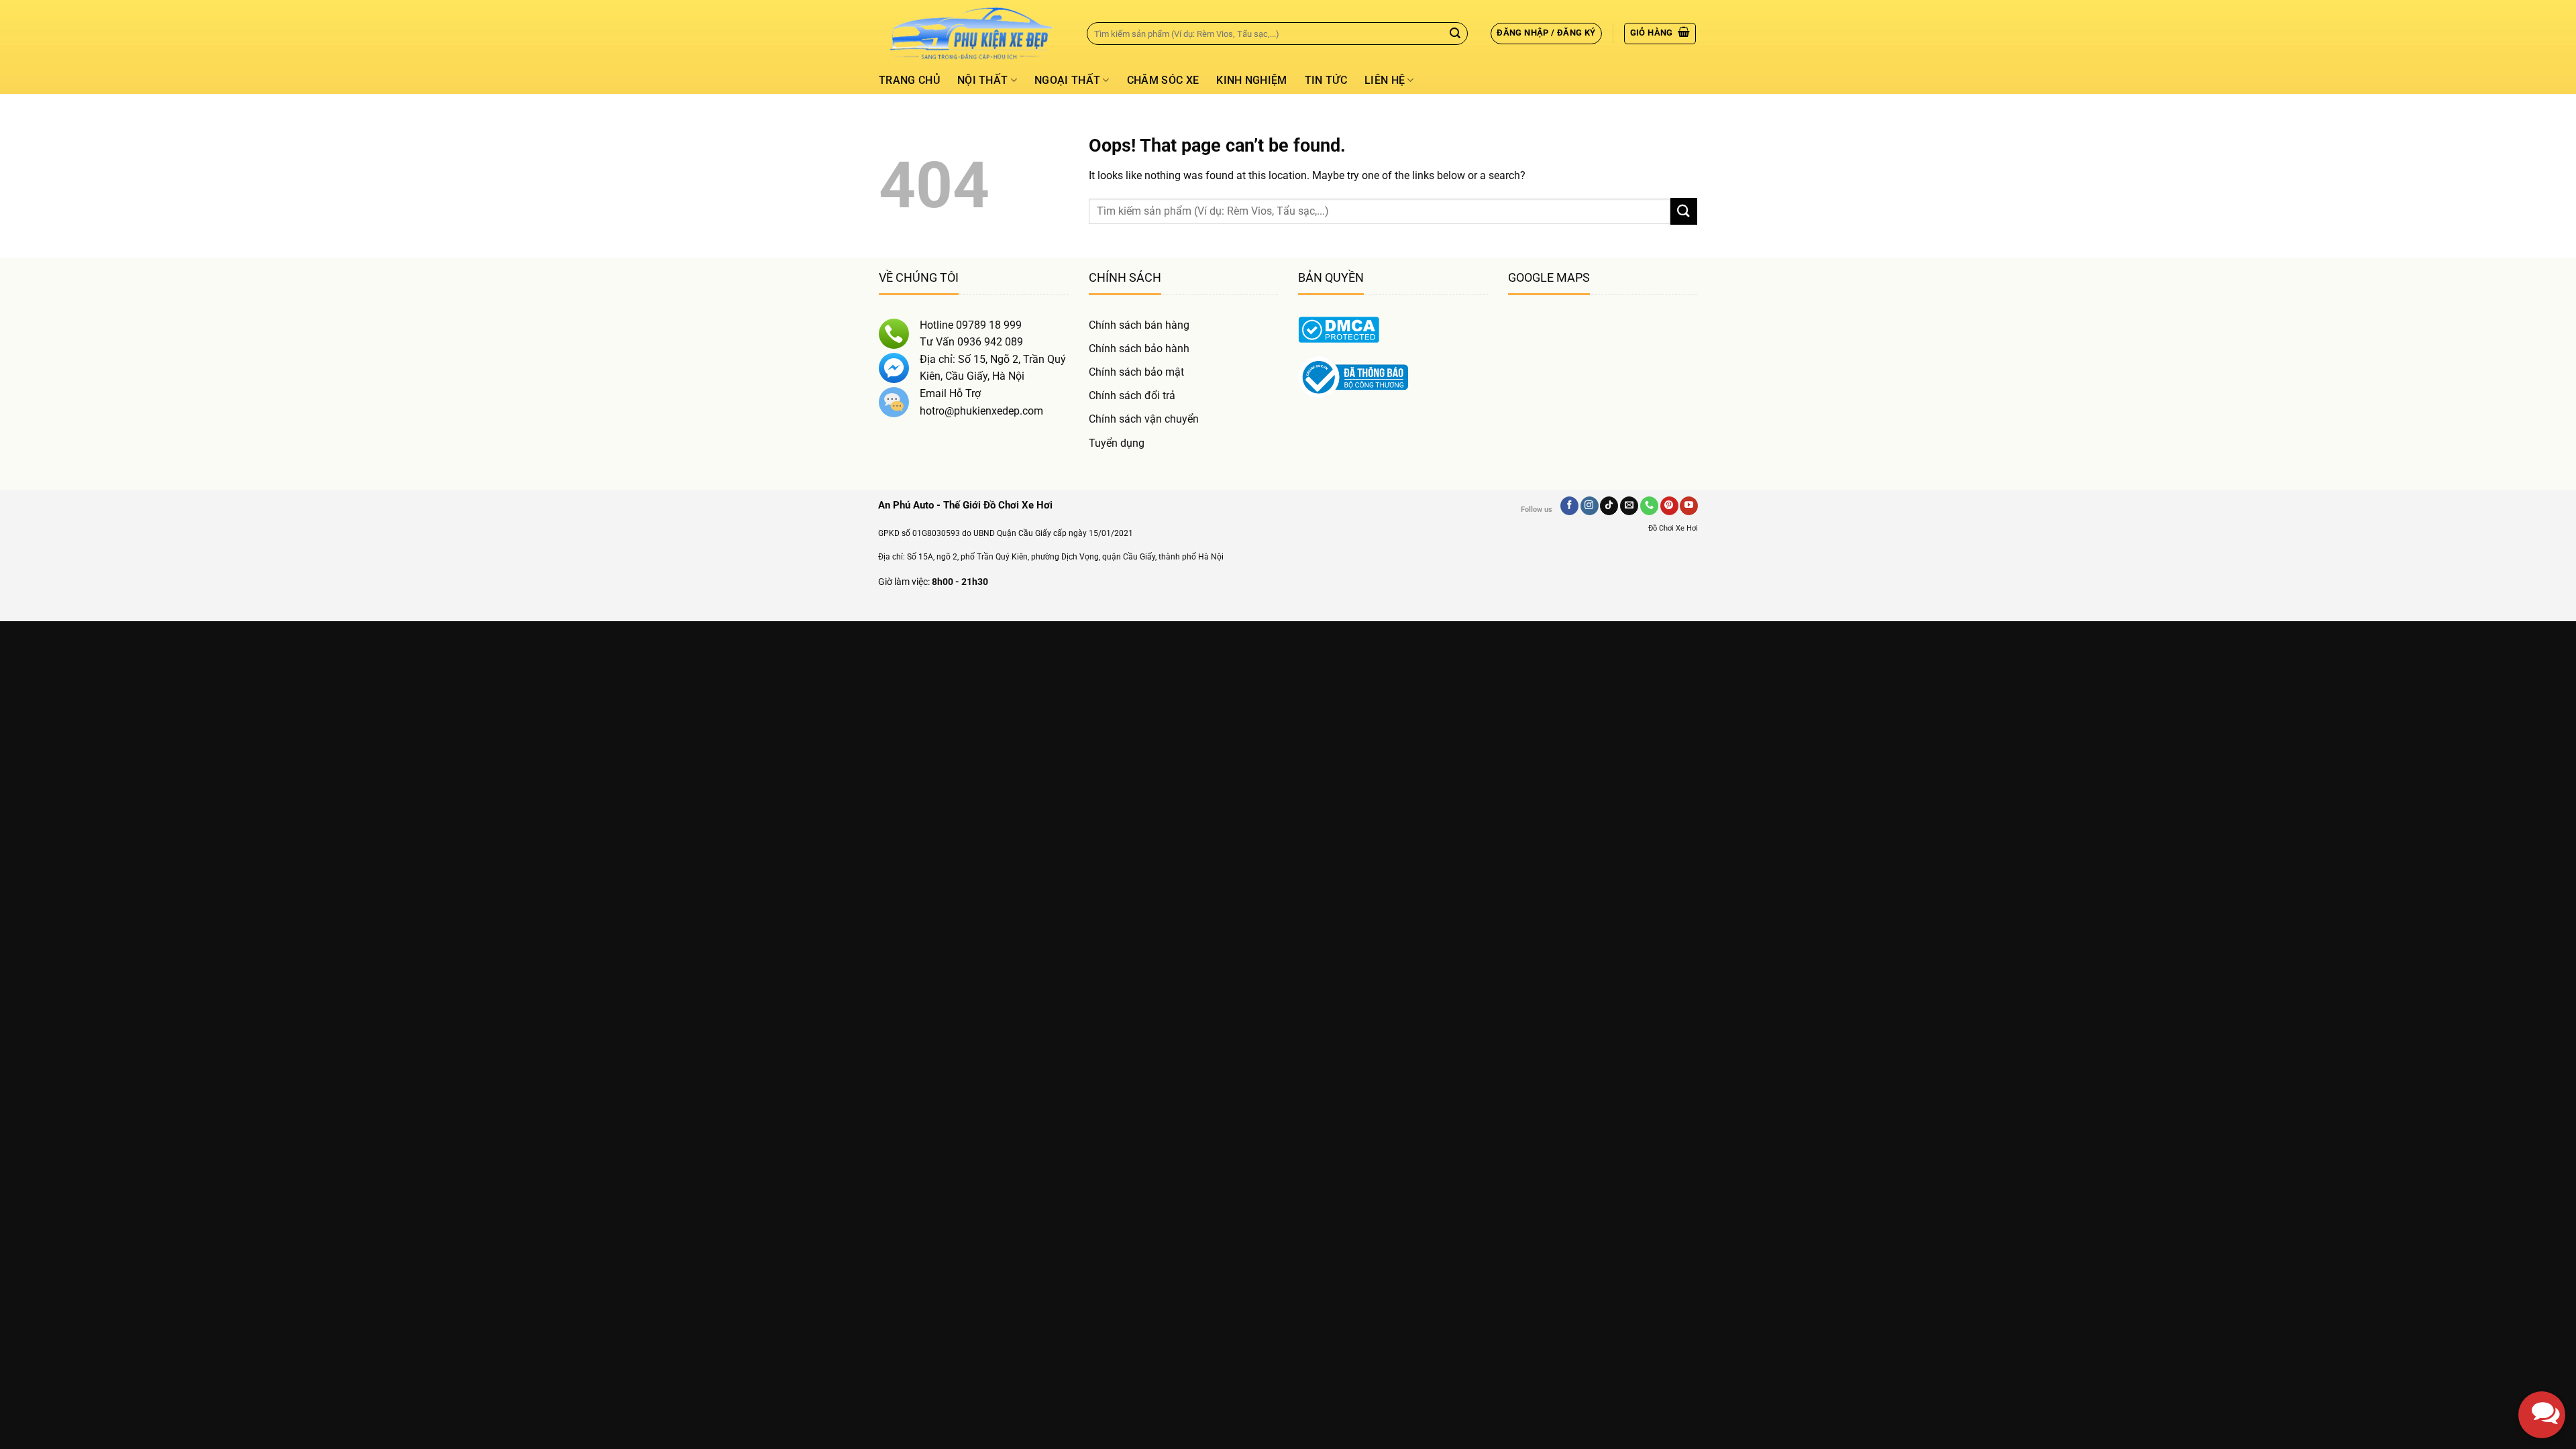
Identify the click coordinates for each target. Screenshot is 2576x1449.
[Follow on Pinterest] (1669, 506)
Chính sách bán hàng (1139, 325)
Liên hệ (1385, 80)
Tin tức (1326, 80)
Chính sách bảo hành (1139, 348)
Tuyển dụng (1117, 443)
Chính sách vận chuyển (1144, 419)
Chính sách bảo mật (1136, 372)
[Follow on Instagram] (1590, 506)
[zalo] (2542, 1301)
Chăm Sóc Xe (1163, 80)
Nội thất (983, 80)
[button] (1546, 34)
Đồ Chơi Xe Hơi (1673, 528)
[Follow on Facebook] (1569, 506)
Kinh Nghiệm (1252, 80)
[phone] (2542, 1348)
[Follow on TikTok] (1609, 506)
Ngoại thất (1067, 80)
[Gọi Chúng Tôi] (1649, 506)
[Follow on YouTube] (1689, 506)
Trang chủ (909, 80)
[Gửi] (1455, 34)
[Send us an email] (1629, 506)
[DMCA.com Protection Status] (1339, 328)
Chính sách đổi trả (1132, 395)
